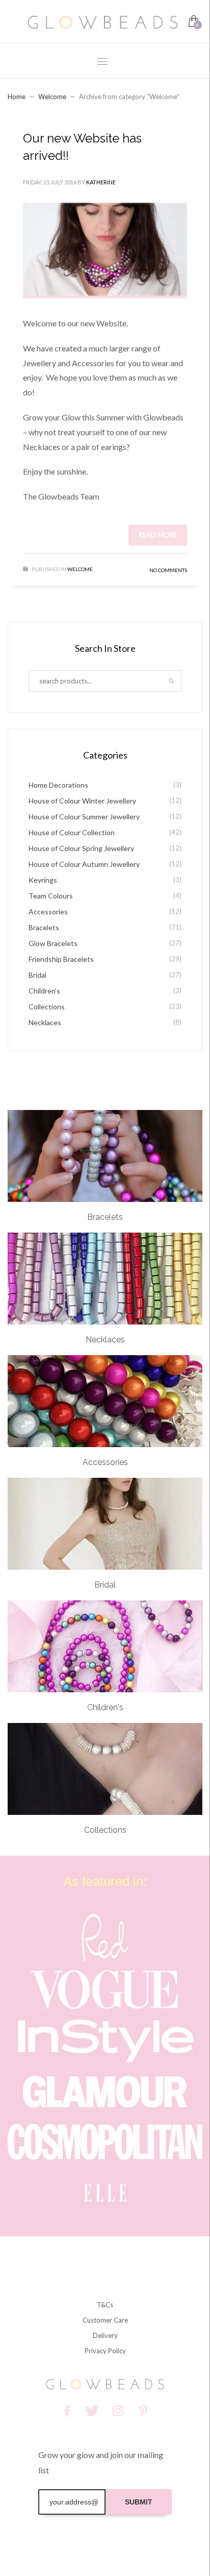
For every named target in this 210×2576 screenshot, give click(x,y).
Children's (44, 991)
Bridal (37, 975)
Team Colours (51, 896)
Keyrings (43, 880)
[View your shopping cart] (193, 22)
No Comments (168, 570)
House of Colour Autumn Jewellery (84, 864)
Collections (47, 1007)
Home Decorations (58, 785)
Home (17, 97)
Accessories (48, 912)
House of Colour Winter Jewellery (82, 801)
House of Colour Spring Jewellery (81, 848)
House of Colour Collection (72, 832)
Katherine (101, 182)
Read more (158, 535)
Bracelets (44, 927)
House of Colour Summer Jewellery (84, 817)
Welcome (52, 97)
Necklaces (45, 1022)
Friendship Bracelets (61, 959)
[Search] (171, 681)
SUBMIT (139, 2502)
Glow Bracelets (53, 943)
